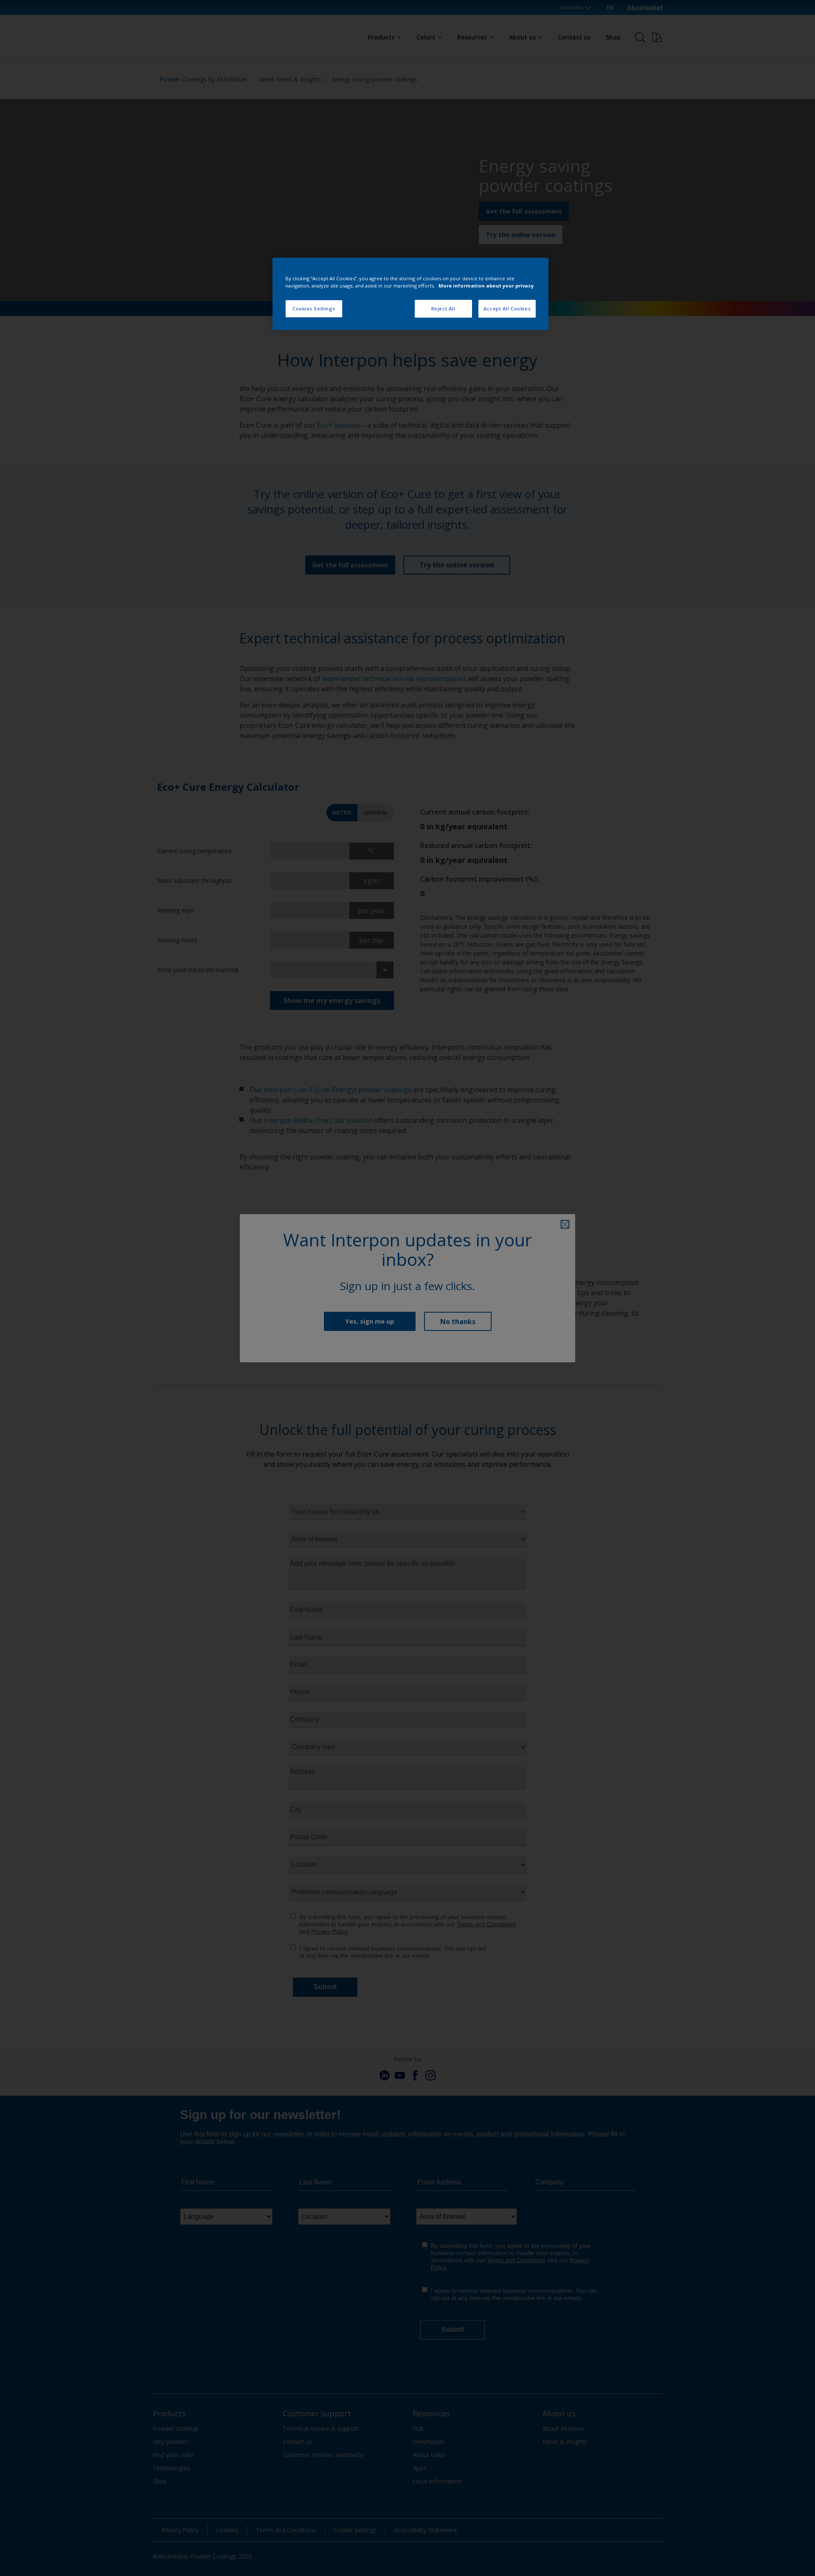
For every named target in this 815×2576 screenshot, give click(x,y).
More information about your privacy (486, 286)
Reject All (443, 309)
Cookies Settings (314, 309)
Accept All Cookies (507, 309)
